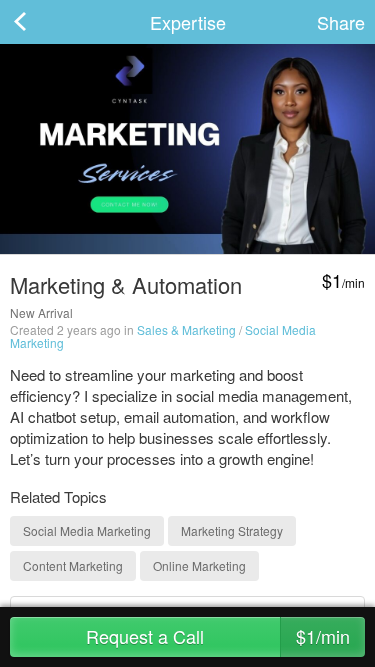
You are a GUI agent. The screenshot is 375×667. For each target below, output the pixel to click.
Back (40, 22)
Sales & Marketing (186, 329)
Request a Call (218, 636)
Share (341, 22)
